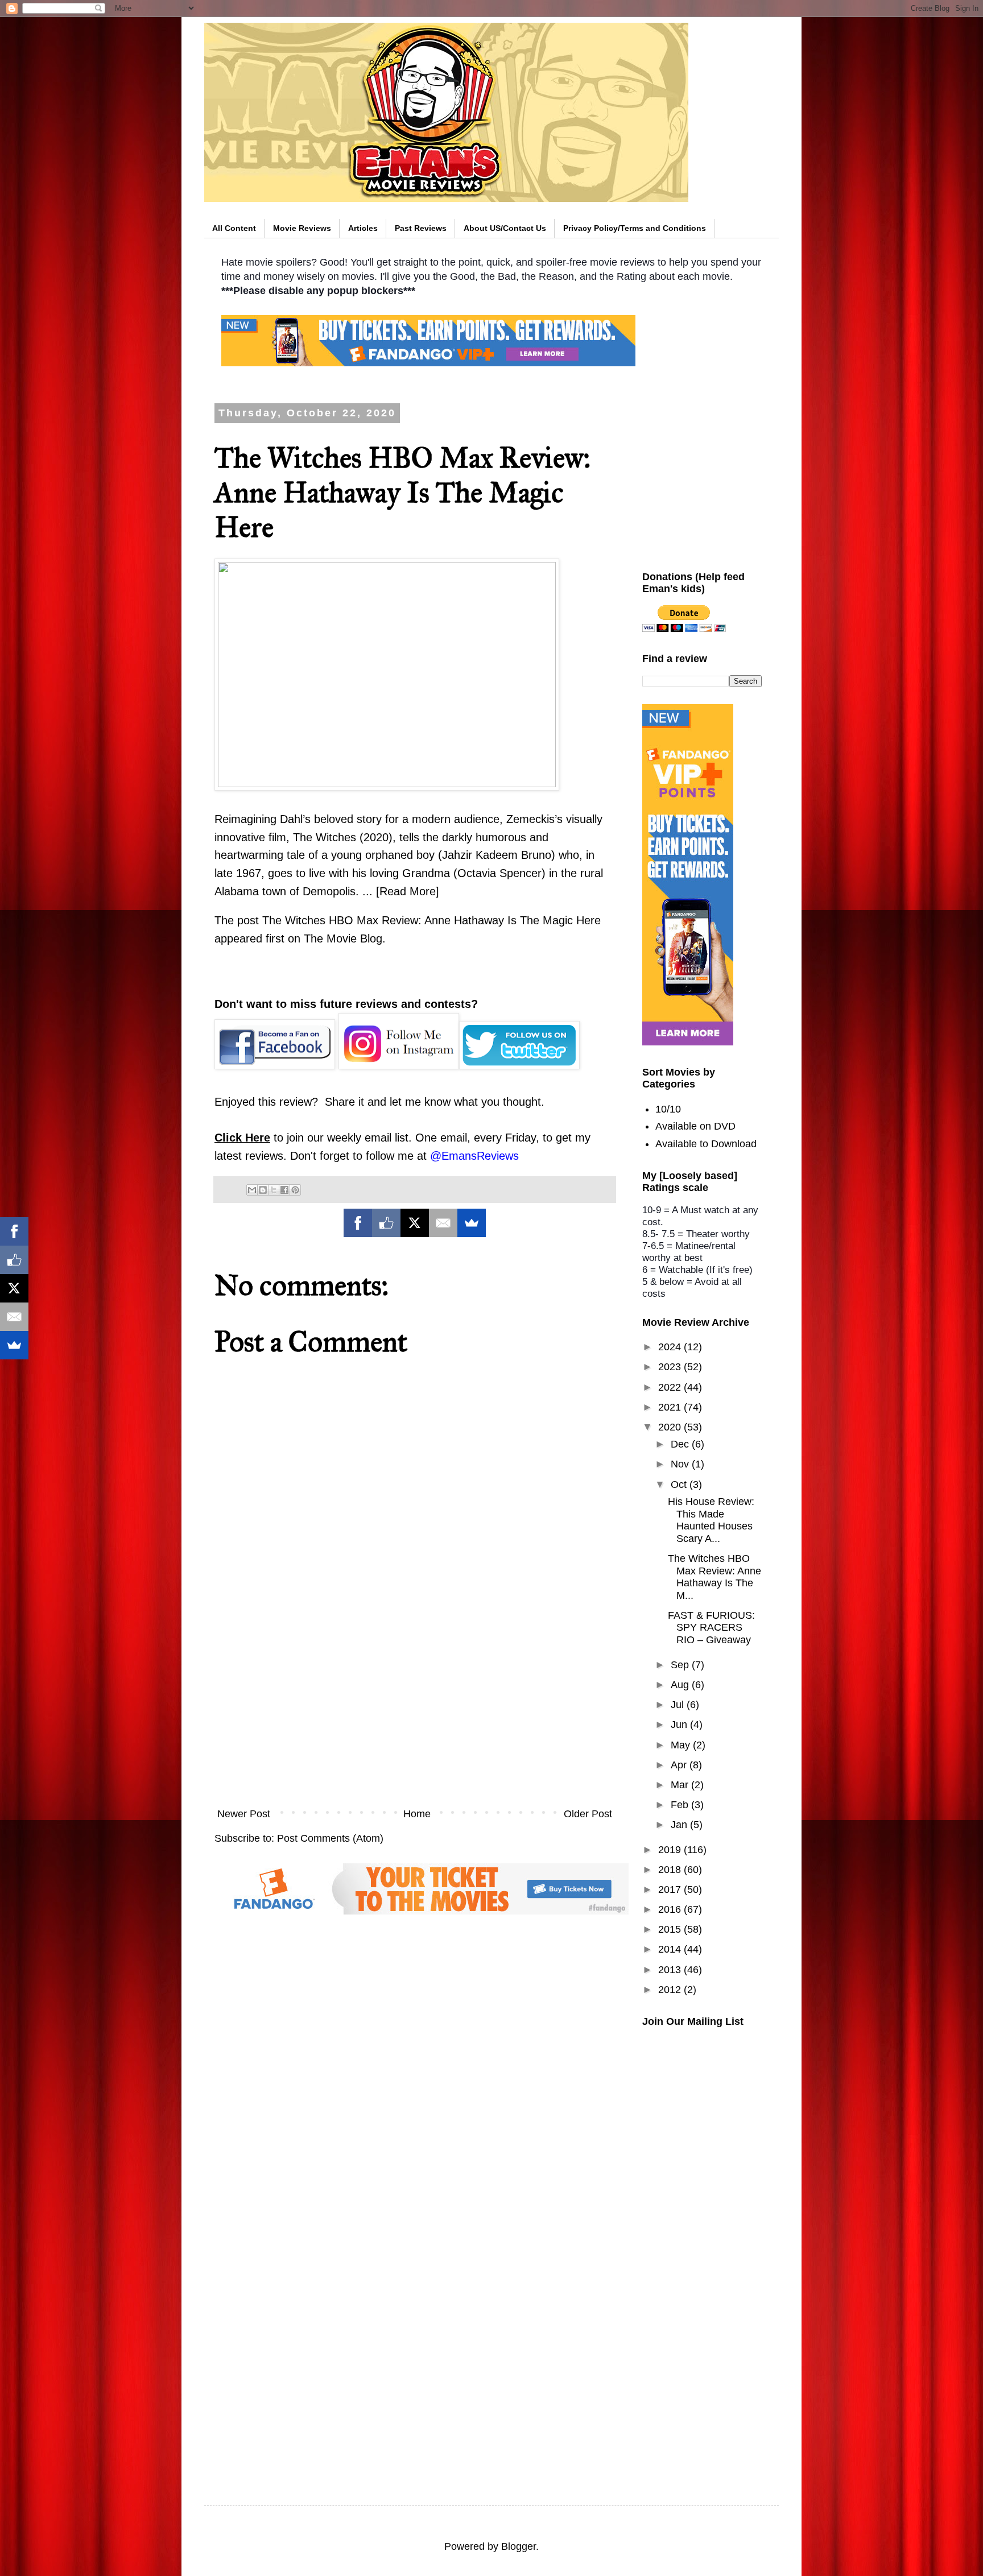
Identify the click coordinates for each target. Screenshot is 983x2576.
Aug (681, 1685)
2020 (671, 1427)
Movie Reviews (302, 228)
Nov (681, 1464)
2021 (671, 1407)
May (682, 1745)
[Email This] (252, 1190)
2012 (671, 1990)
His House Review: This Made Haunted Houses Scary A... (711, 1520)
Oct (680, 1485)
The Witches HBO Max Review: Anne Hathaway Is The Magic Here (431, 920)
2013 (671, 1970)
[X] (415, 1223)
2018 (671, 1870)
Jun (680, 1725)
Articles (363, 228)
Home (417, 1814)
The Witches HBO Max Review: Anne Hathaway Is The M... (714, 1577)
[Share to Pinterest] (295, 1190)
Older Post (588, 1814)
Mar (681, 1785)
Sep (681, 1665)
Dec (681, 1444)
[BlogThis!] (263, 1190)
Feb (681, 1805)
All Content (234, 228)
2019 (671, 1850)
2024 (671, 1347)
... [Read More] (401, 891)
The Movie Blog (343, 938)
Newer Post (244, 1814)
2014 (671, 1949)
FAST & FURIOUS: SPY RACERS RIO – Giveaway (711, 1628)
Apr (680, 1765)
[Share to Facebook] (284, 1190)
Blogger (519, 2546)
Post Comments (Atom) (330, 1838)
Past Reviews (421, 228)
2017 (671, 1889)
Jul (679, 1705)
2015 (671, 1929)
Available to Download (706, 1144)
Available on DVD (695, 1126)
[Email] (443, 1223)
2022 (671, 1387)
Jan (680, 1825)
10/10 (668, 1109)
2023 (671, 1367)
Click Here (242, 1138)
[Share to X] (274, 1190)
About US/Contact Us (505, 228)
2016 (671, 1909)
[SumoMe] (472, 1223)
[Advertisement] (415, 1707)
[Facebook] (358, 1223)
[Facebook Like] (386, 1223)
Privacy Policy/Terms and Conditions (635, 228)
